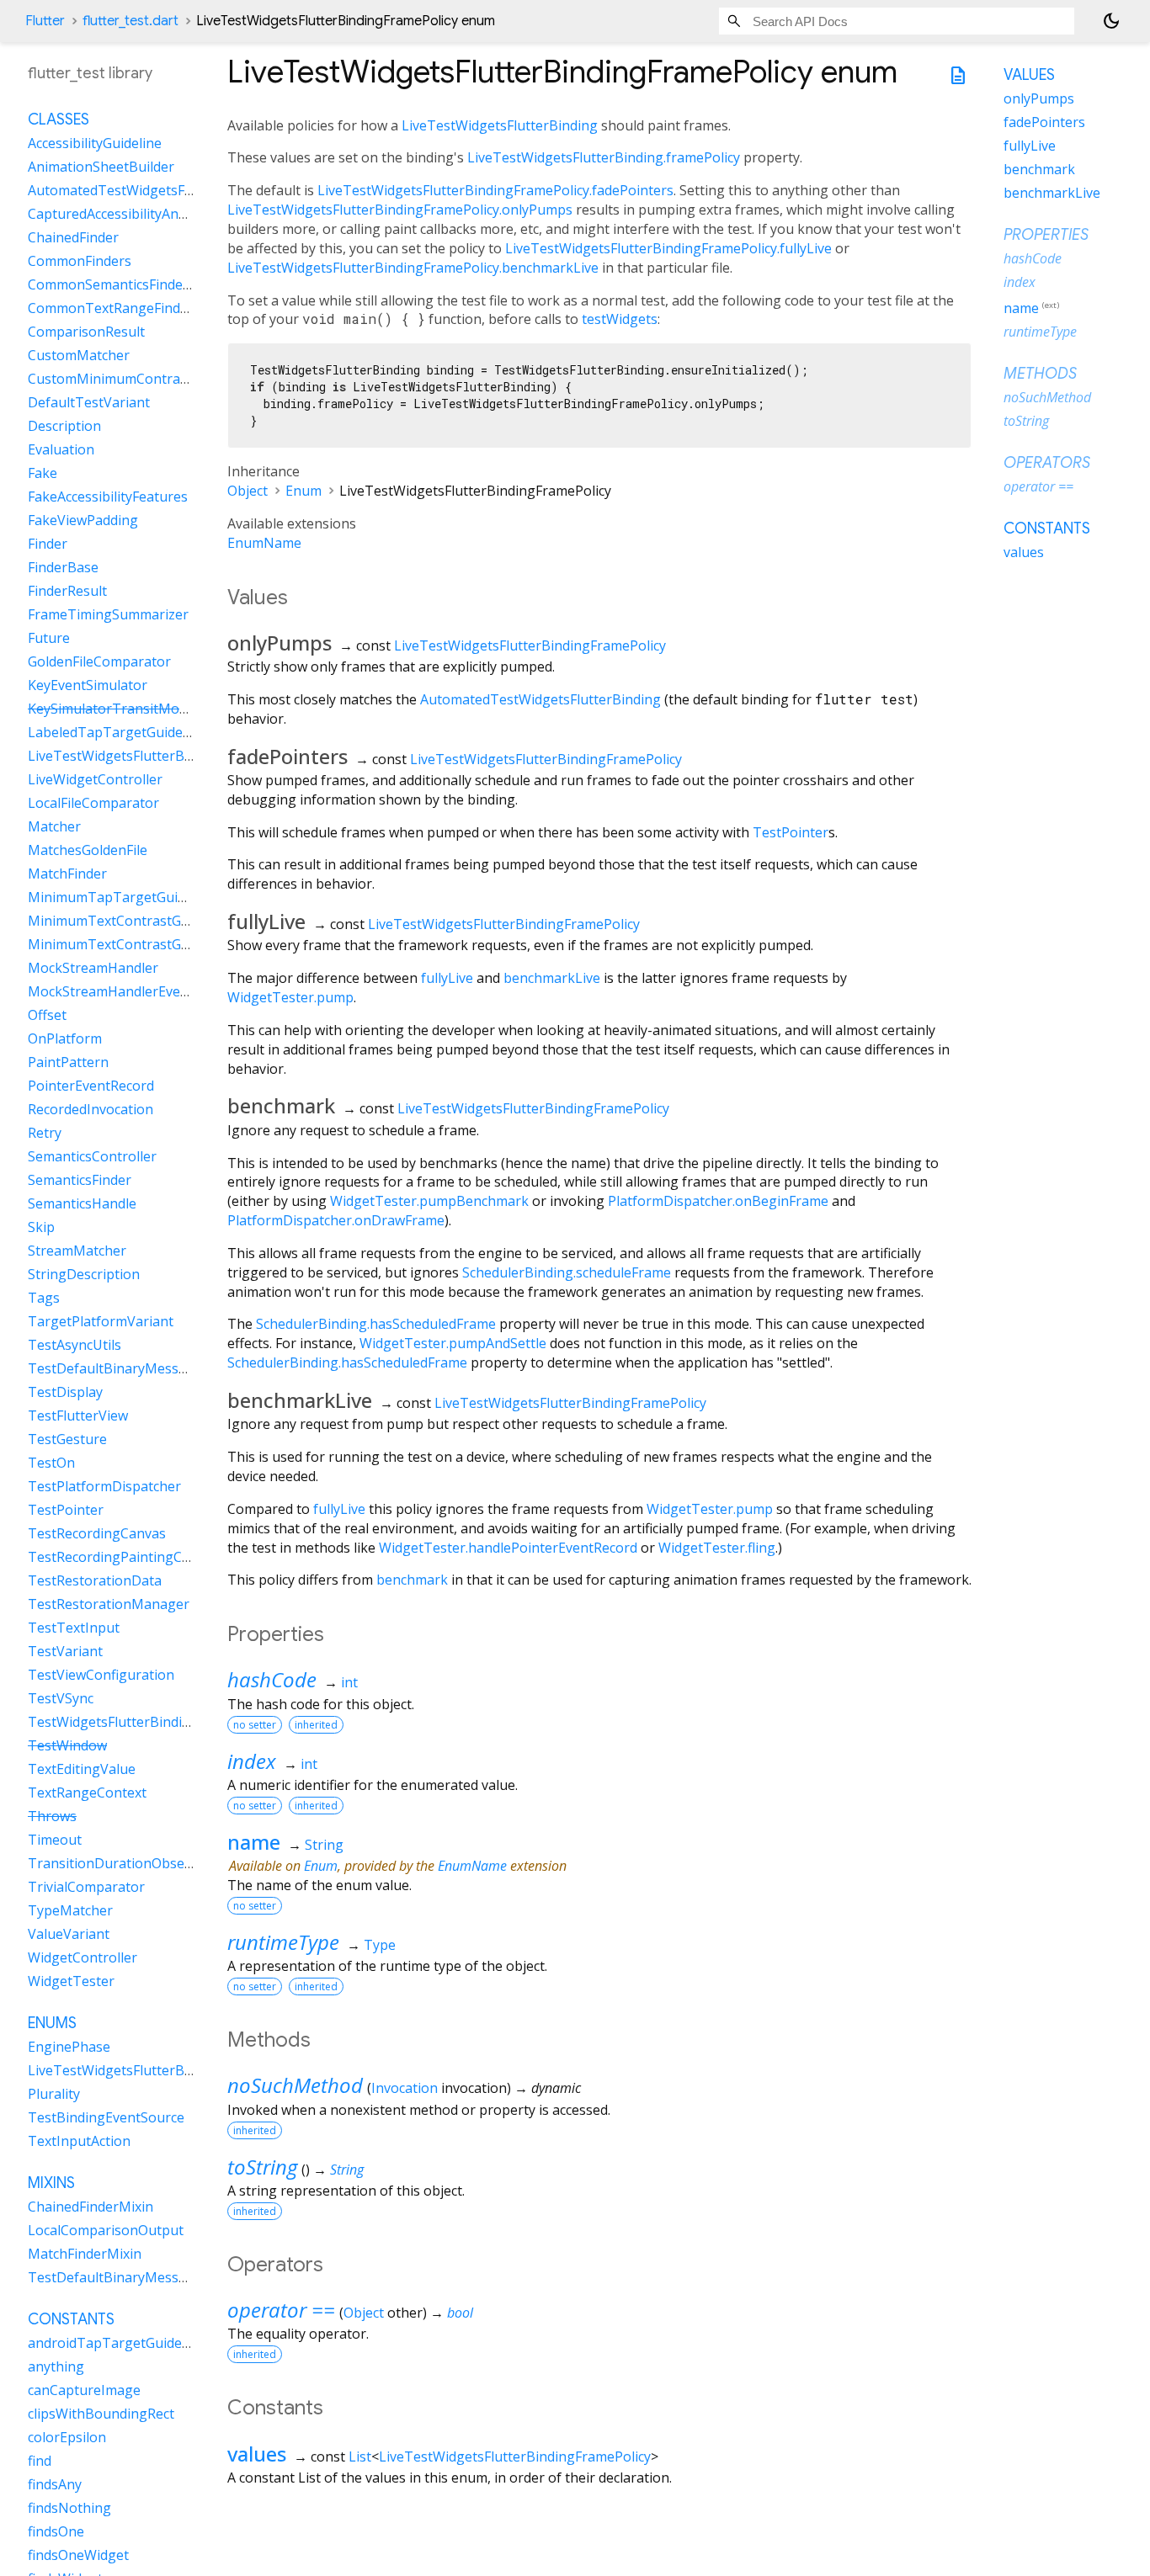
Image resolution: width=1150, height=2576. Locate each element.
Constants (71, 2320)
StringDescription (84, 1275)
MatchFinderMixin (85, 2255)
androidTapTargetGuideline (116, 2344)
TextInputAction (79, 2142)
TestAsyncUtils (75, 1346)
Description (64, 427)
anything (56, 2367)
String (324, 1845)
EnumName (264, 543)
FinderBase (63, 568)
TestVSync (61, 1699)
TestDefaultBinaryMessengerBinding (146, 2278)
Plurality (54, 2095)
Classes (59, 120)
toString (262, 2167)
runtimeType (283, 1942)
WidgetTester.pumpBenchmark (429, 1201)
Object (248, 491)
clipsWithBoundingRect (101, 2414)
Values (1029, 75)
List (360, 2456)
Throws (52, 1817)
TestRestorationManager (109, 1605)
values (257, 2454)
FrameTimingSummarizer (108, 615)
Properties (1046, 235)
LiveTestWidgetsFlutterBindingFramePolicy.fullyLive (668, 248)
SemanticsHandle (82, 1204)
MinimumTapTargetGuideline (122, 898)
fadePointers (1044, 122)
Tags (44, 1299)
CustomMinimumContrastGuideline (139, 380)
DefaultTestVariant (89, 403)
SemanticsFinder (80, 1181)
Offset (47, 1016)
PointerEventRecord (91, 1086)
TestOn (51, 1463)
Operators (1047, 463)
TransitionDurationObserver (119, 1864)
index (252, 1761)
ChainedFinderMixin (91, 2207)
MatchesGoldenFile (88, 851)
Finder (48, 544)
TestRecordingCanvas (97, 1534)
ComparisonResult (86, 332)
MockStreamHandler (93, 969)
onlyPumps (1039, 98)
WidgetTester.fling (717, 1548)
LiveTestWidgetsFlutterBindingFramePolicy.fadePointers (495, 190)
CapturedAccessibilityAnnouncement (143, 215)
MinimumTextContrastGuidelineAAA (142, 945)
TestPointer (791, 832)
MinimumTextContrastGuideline (129, 922)
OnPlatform (65, 1039)
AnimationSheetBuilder (101, 167)
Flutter (45, 21)
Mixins (51, 2184)
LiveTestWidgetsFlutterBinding (500, 125)
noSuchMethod (295, 2085)
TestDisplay (65, 1393)
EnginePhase (69, 2048)
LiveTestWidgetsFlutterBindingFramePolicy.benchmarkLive (413, 268)
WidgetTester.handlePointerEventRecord (508, 1548)
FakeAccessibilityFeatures (108, 497)
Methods (1040, 374)
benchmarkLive (552, 978)
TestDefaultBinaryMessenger (122, 1369)
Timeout (55, 1840)
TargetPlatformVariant (101, 1322)
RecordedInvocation (91, 1110)
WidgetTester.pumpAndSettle (453, 1343)
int (349, 1682)
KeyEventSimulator (88, 686)
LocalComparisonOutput (106, 2231)
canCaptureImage (84, 2391)
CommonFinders (80, 262)
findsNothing (69, 2509)
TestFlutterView (78, 1416)
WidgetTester (71, 1982)
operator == (281, 2310)
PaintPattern (68, 1063)
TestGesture (67, 1440)
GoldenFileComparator (99, 662)
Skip (41, 1228)
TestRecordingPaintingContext (125, 1558)
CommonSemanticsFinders (112, 285)
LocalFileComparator (93, 804)
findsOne (56, 2532)
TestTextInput (74, 1628)
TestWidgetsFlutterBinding (113, 1723)
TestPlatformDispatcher (104, 1487)
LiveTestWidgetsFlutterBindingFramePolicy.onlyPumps (400, 210)
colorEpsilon (67, 2438)
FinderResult (67, 592)
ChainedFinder (73, 238)
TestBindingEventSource (106, 2118)
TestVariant (65, 1652)
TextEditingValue (82, 1770)
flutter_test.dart (130, 21)
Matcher (54, 827)
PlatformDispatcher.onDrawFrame (336, 1220)
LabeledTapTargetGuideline (117, 733)
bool (460, 2313)
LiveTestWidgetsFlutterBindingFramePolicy (530, 645)
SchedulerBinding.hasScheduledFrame (376, 1324)
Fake (43, 474)
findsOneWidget (78, 2556)
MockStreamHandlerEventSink (124, 992)
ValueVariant (69, 1935)
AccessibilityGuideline (95, 144)
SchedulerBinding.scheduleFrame (567, 1272)
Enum (303, 491)
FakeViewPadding (83, 521)
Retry (45, 1134)
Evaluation (61, 450)
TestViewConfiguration (101, 1676)
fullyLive (447, 978)
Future (49, 639)
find (40, 2462)
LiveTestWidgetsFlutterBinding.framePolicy (604, 157)
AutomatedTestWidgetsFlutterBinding (540, 699)
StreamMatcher (77, 1251)
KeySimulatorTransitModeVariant (134, 709)
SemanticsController (92, 1157)
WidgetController (83, 1958)
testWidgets (620, 319)
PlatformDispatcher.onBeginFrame (718, 1201)
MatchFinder (67, 874)
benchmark (412, 1580)
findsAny (55, 2485)
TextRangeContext (87, 1793)
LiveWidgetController (95, 780)
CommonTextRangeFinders (114, 309)
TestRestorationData (95, 1581)
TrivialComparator (86, 1888)
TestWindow (67, 1746)
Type (380, 1945)
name (254, 1842)
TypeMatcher (70, 1911)
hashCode (272, 1679)
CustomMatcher (79, 356)
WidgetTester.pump (290, 997)
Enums (52, 2024)
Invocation (405, 2088)
